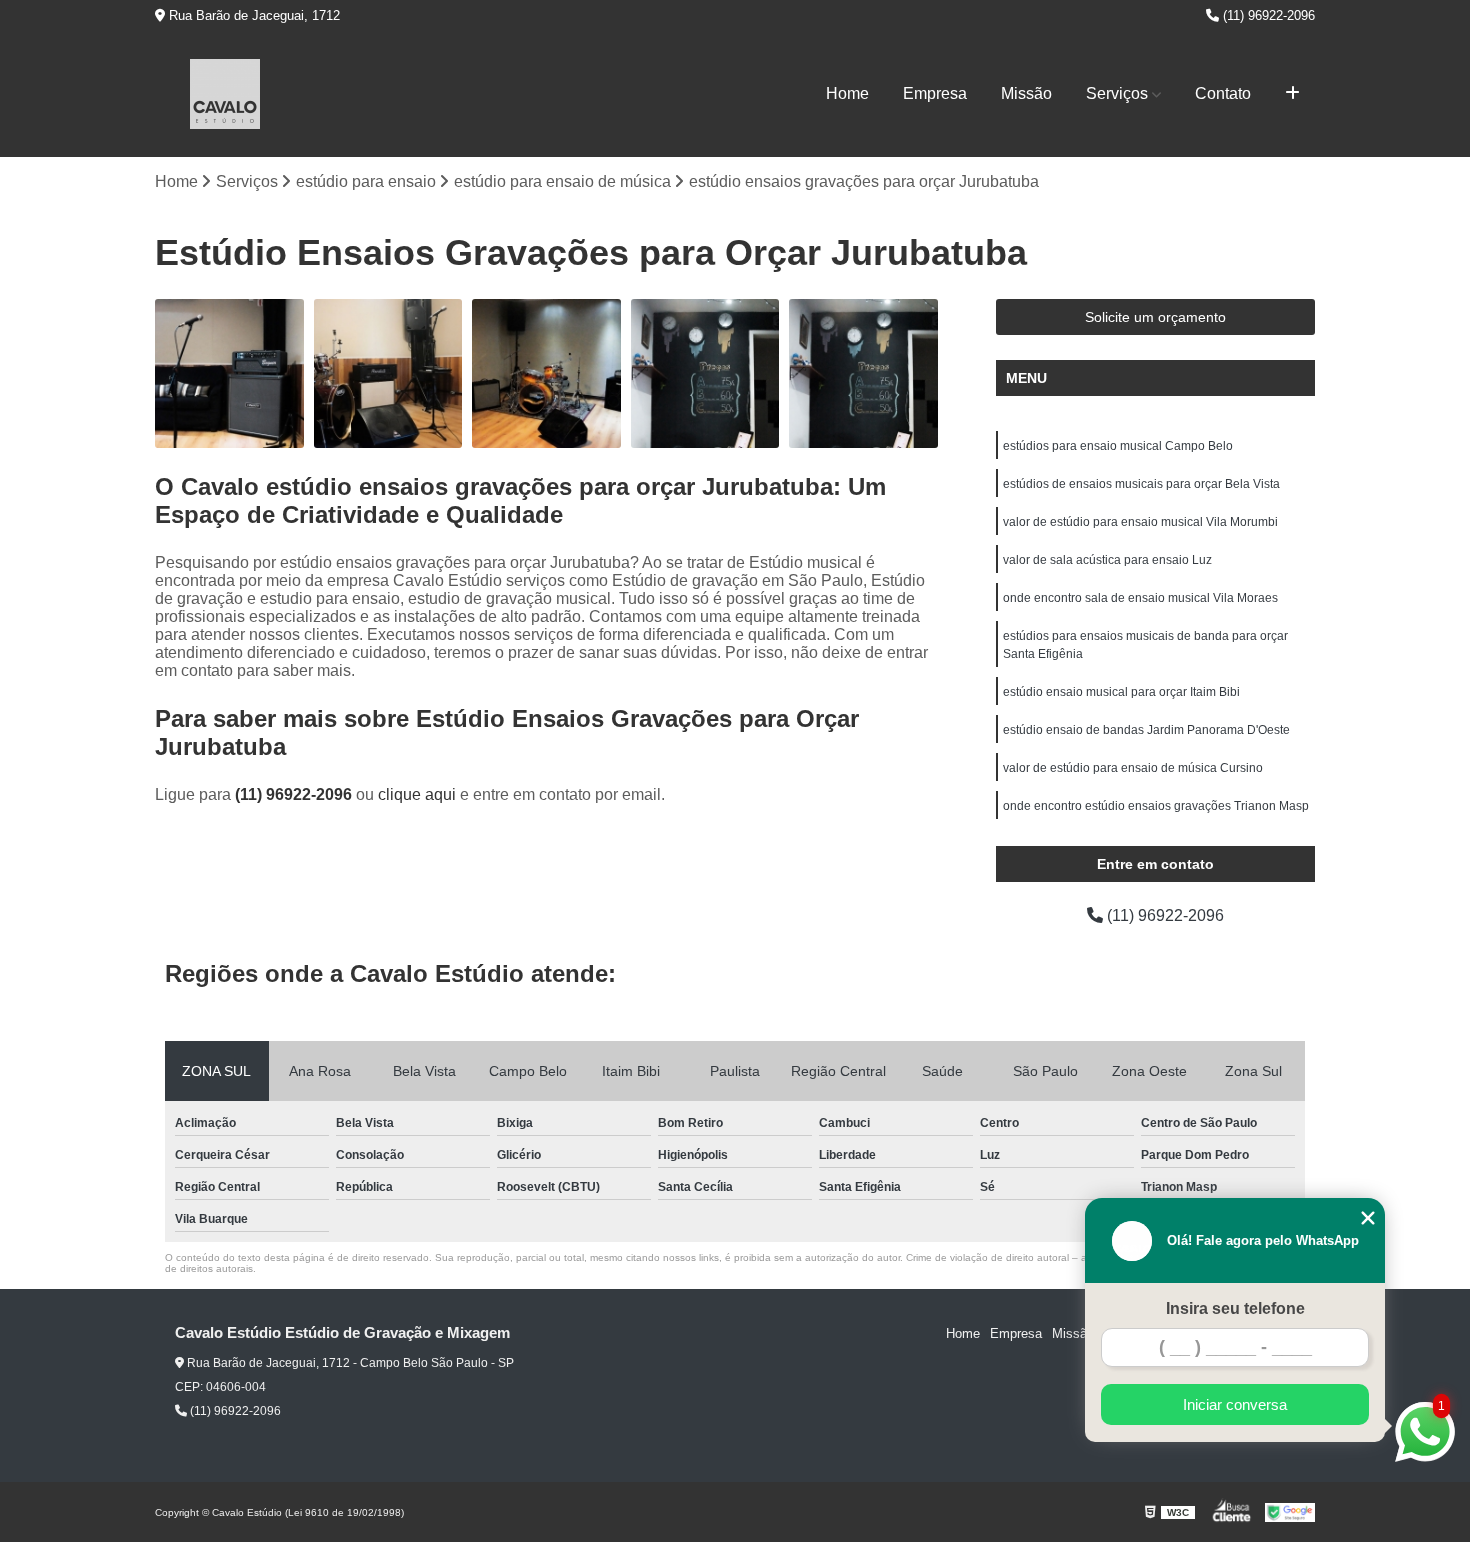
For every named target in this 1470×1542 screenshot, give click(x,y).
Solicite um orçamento (1155, 317)
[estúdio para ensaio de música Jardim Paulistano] (388, 373)
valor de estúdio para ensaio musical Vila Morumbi (1140, 522)
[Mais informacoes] (1292, 94)
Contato (1223, 93)
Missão (1026, 93)
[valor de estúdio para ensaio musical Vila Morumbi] (229, 373)
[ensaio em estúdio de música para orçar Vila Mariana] (705, 373)
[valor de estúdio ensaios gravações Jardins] (546, 373)
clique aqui (417, 794)
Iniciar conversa (1235, 1404)
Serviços (1117, 93)
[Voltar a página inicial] (225, 94)
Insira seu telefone (1235, 1308)
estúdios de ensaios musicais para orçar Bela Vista (1141, 484)
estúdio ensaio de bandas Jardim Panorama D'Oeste (1146, 730)
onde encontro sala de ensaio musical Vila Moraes (1140, 598)
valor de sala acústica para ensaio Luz (1107, 560)
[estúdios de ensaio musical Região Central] (863, 373)
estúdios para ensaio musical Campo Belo (1118, 446)
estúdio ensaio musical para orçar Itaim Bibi (1121, 692)
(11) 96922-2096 (1267, 15)
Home (847, 93)
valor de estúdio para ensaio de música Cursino (1133, 768)
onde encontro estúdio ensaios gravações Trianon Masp (1156, 806)
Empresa (935, 93)
